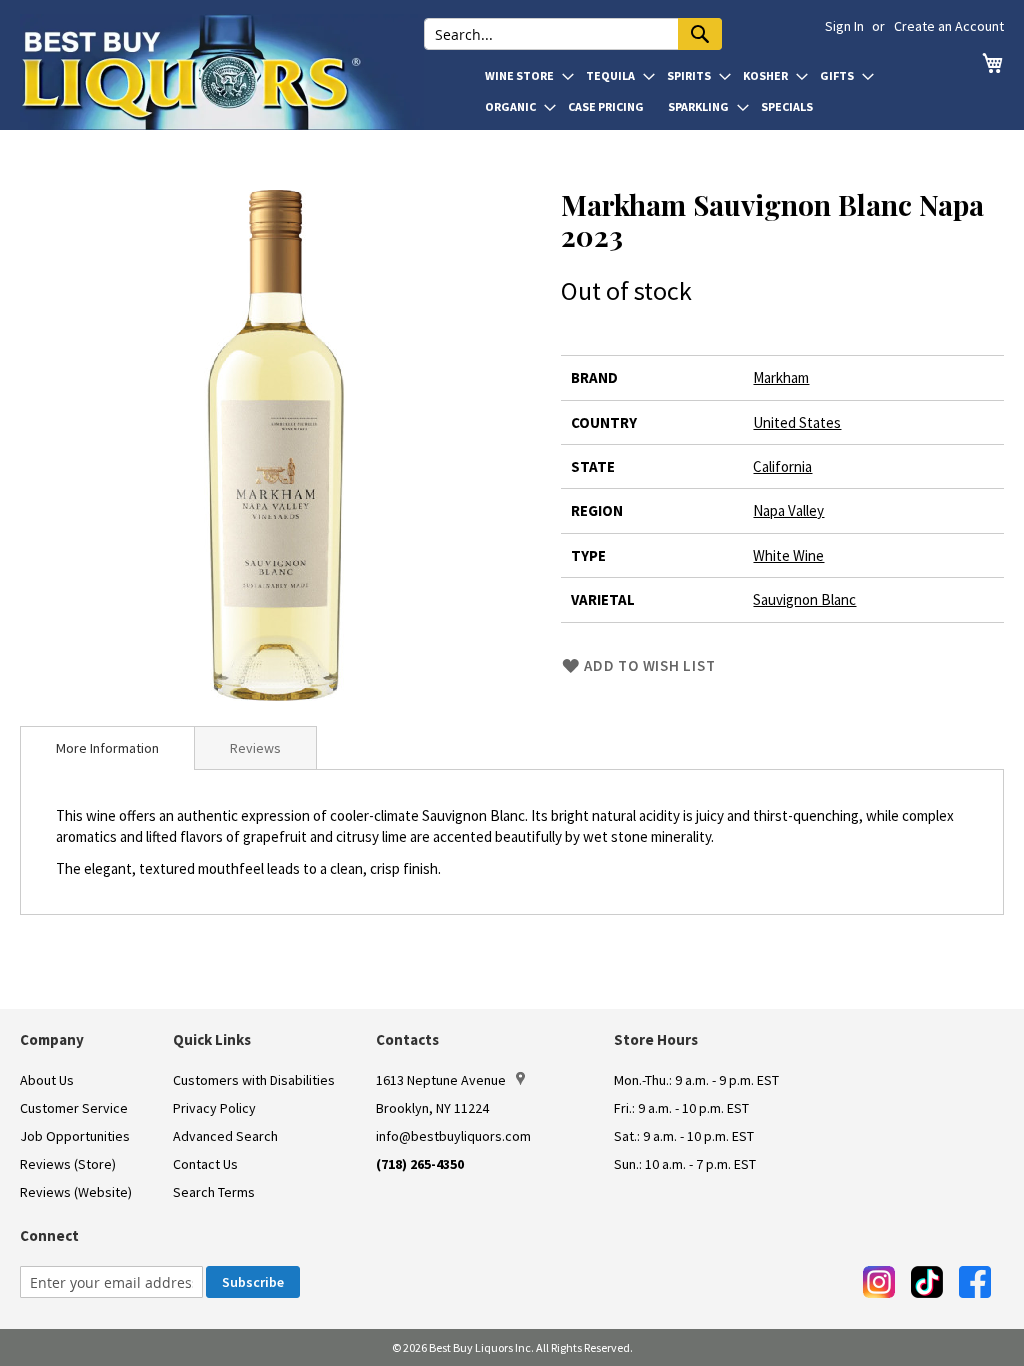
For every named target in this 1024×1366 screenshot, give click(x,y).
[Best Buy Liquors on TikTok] (927, 1282)
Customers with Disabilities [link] (254, 1080)
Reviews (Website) (76, 1192)
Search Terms (214, 1192)
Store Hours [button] (656, 1039)
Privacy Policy (214, 1108)
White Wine (788, 555)
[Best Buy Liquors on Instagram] (879, 1282)
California (782, 466)
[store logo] (222, 72)
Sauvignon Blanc (804, 599)
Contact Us (205, 1164)
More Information (107, 748)
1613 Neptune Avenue (441, 1080)
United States (797, 422)
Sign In (844, 26)
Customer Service (74, 1108)
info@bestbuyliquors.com (453, 1136)
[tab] (107, 748)
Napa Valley (788, 510)
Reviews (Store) (68, 1164)
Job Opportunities (75, 1136)
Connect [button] (49, 1235)
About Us (47, 1080)
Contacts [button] (407, 1039)
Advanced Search (225, 1136)
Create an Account (949, 26)
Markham (781, 377)
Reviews (255, 748)
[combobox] (573, 34)
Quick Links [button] (212, 1039)
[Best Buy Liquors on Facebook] (975, 1282)
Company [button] (52, 1039)
